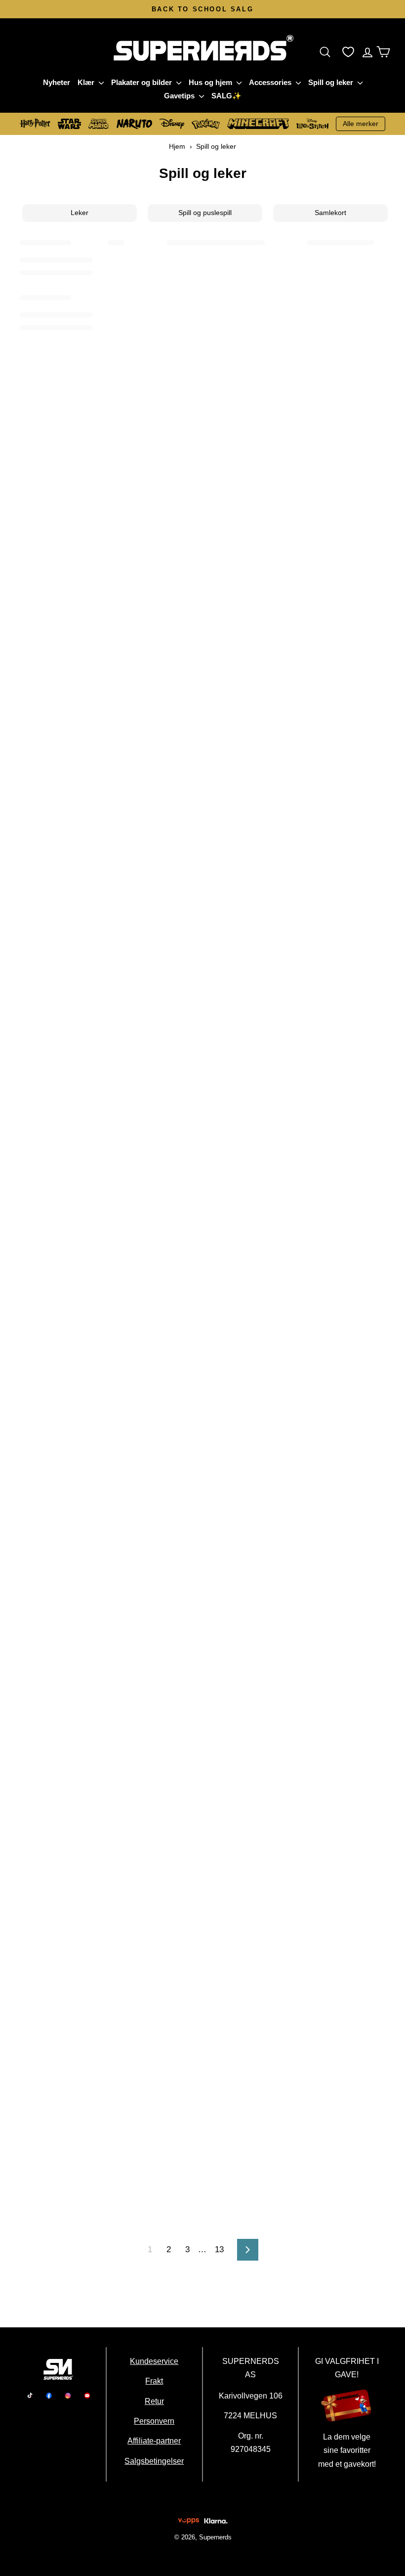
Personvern (155, 2421)
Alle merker (361, 124)
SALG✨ (226, 96)
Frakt (155, 2381)
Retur (154, 2401)
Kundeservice (155, 2361)
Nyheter (57, 82)
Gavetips (180, 96)
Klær (87, 82)
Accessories (271, 82)
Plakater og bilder (142, 82)
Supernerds (215, 2537)
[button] (327, 52)
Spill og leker (332, 82)
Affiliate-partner (155, 2441)
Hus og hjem (211, 82)
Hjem (177, 146)
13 (219, 2249)
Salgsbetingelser (155, 2461)
